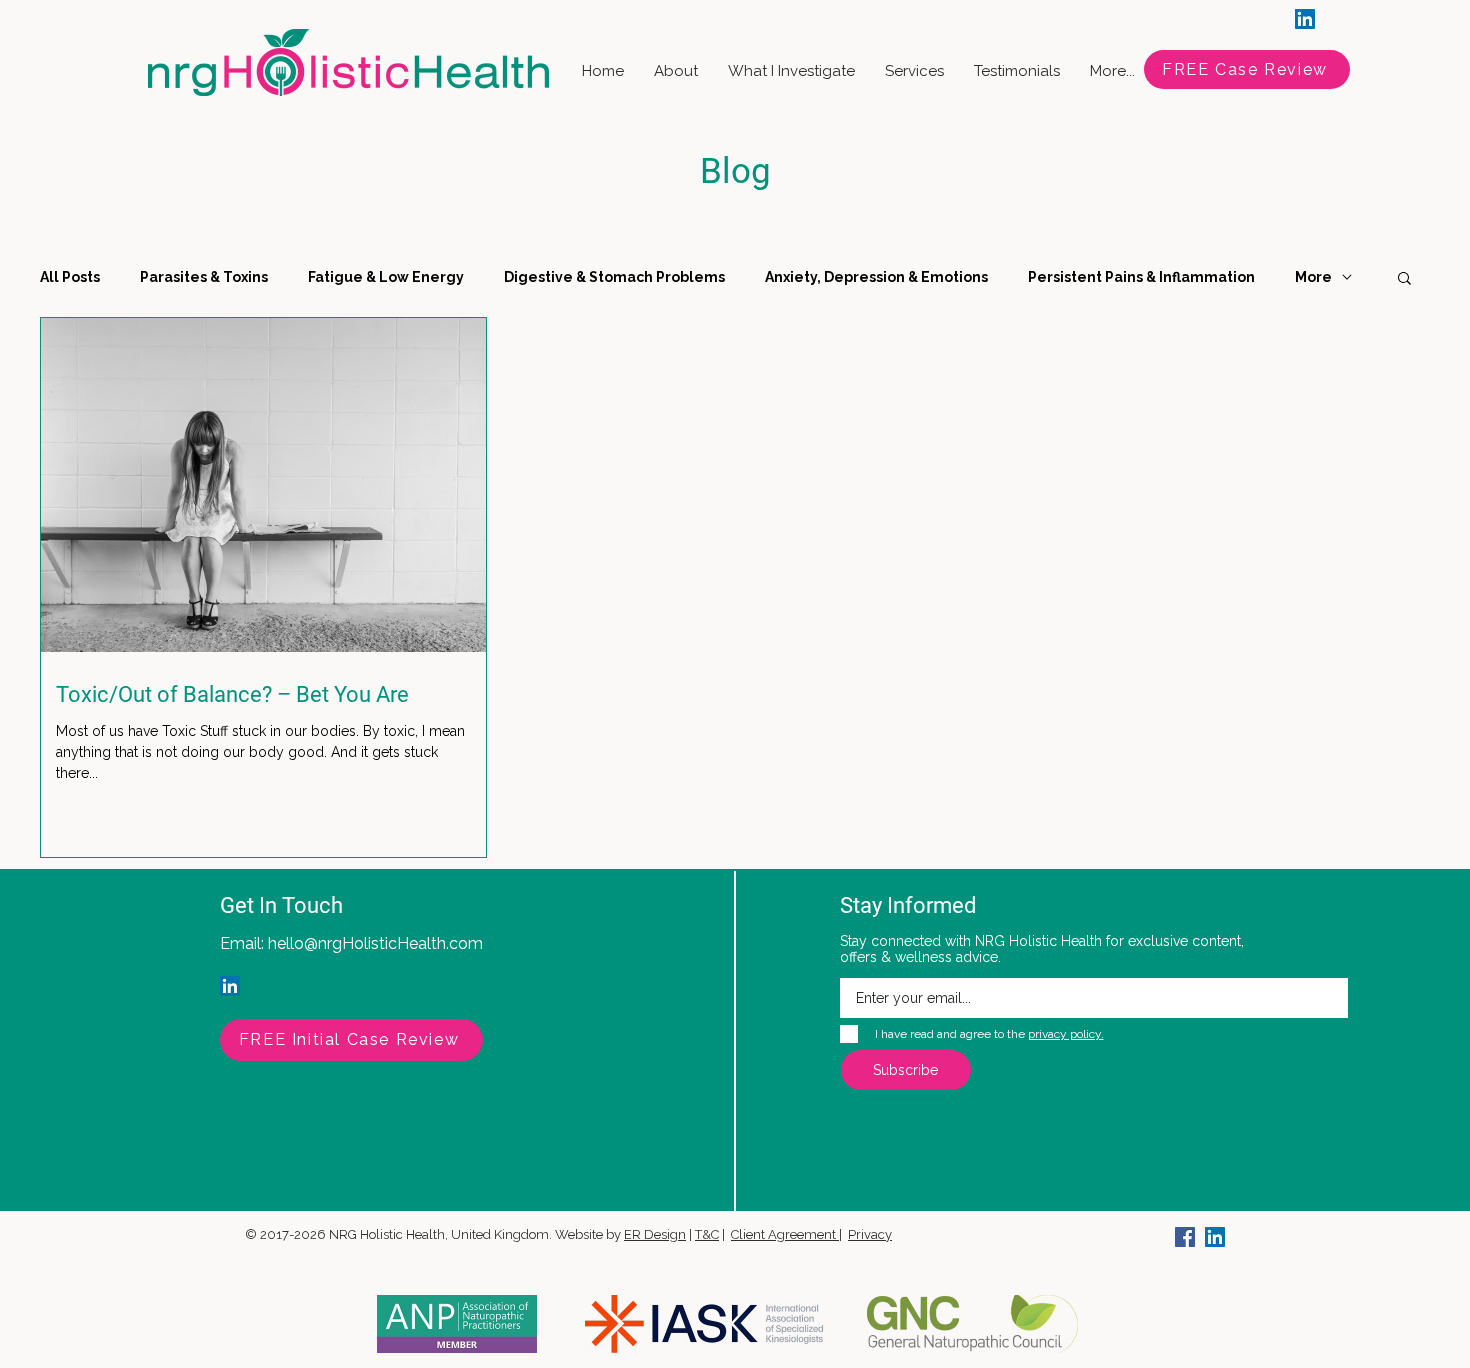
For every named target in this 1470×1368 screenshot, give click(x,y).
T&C (707, 1234)
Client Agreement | (786, 1234)
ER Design (655, 1234)
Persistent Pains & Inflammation (1141, 277)
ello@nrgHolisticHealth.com (380, 943)
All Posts (70, 277)
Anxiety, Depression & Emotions (876, 277)
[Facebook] (1185, 1237)
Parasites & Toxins (204, 277)
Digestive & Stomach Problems (614, 277)
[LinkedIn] (1305, 19)
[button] (1404, 279)
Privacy (870, 1234)
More (1313, 277)
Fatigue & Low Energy (386, 277)
